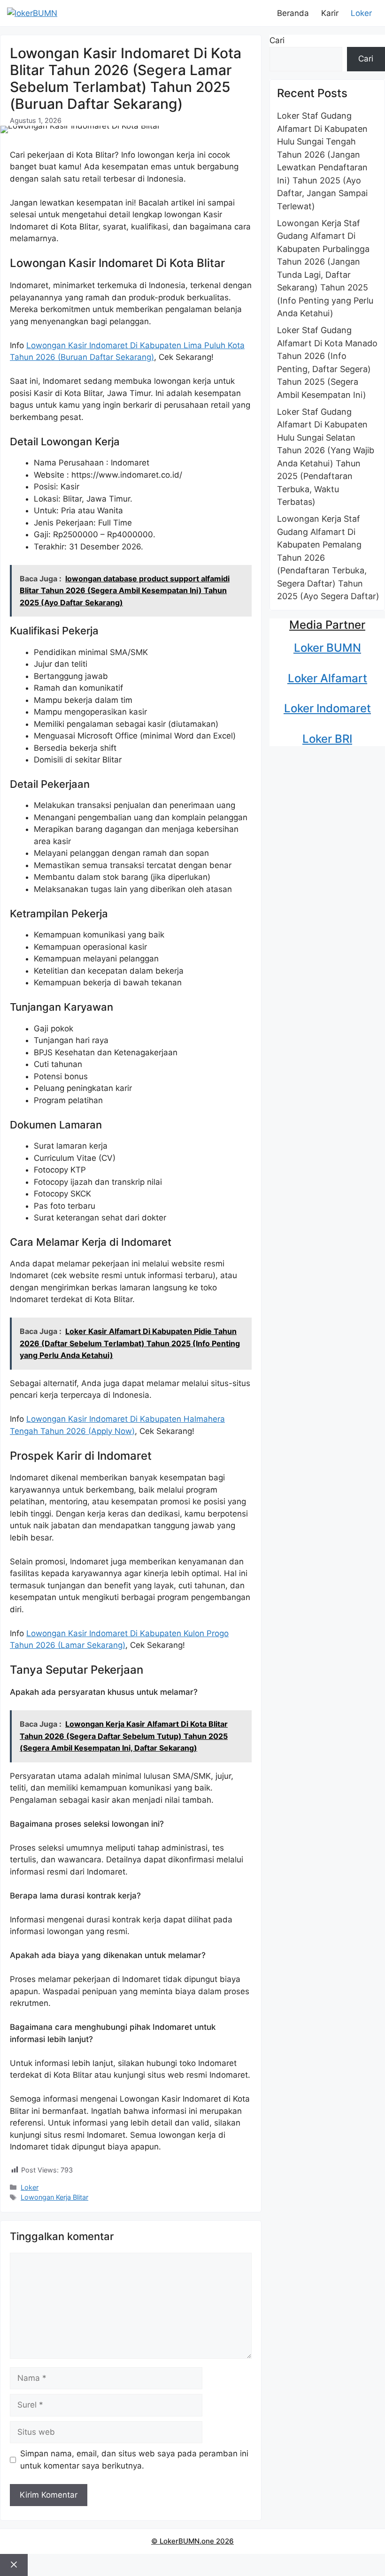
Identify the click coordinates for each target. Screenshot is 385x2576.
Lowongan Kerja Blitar (54, 2197)
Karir (330, 13)
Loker (361, 13)
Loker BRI (327, 739)
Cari (277, 40)
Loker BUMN (327, 648)
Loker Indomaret (327, 708)
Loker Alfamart (327, 678)
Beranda (293, 13)
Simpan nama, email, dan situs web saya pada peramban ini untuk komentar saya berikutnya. (134, 2460)
